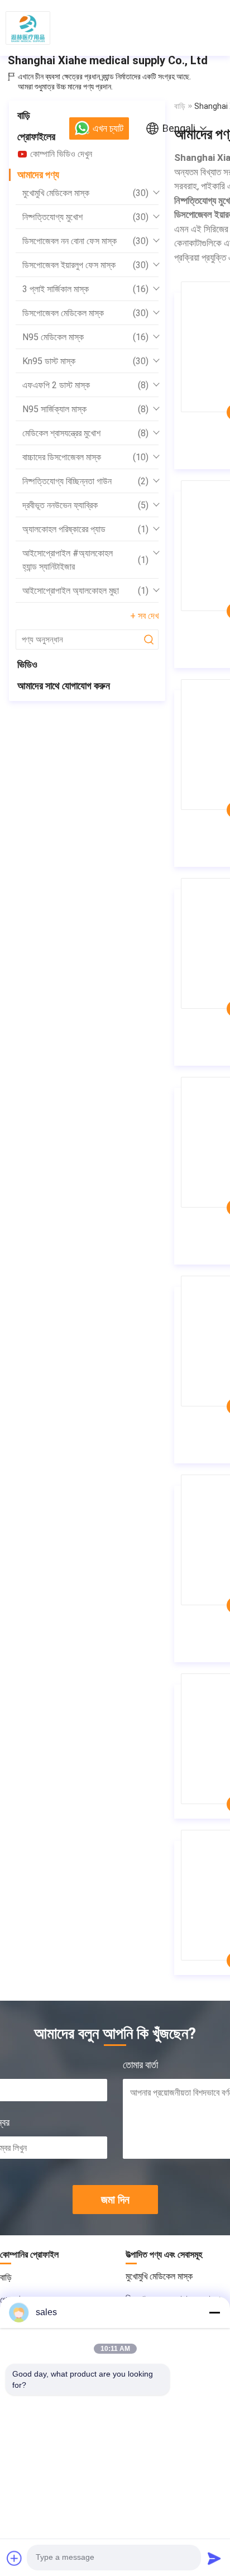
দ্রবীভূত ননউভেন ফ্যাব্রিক (85, 505)
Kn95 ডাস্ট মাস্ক (85, 361)
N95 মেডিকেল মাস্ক (85, 337)
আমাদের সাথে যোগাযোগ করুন (64, 686)
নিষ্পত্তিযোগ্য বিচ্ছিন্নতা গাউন (85, 481)
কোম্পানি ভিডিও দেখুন (61, 154)
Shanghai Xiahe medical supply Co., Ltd (108, 60)
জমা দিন (115, 2200)
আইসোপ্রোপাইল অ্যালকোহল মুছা (85, 591)
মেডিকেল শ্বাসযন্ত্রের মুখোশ (85, 433)
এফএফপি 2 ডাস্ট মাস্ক (85, 385)
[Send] (214, 2558)
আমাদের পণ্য (38, 175)
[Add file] (15, 2558)
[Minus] (214, 2312)
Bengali (179, 128)
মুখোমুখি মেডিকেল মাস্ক (85, 193)
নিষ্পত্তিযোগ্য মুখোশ (85, 217)
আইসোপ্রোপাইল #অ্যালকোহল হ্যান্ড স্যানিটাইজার (85, 560)
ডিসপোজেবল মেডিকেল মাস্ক (85, 313)
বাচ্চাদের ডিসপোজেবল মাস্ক (85, 457)
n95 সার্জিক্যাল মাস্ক (85, 409)
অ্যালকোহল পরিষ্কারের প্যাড (85, 529)
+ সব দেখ (144, 616)
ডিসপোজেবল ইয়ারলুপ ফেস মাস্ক (85, 265)
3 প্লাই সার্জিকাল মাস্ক (85, 289)
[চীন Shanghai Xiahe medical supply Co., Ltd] (28, 28)
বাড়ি (24, 115)
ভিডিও (27, 664)
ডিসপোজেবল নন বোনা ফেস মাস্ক (85, 241)
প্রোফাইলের (36, 137)
